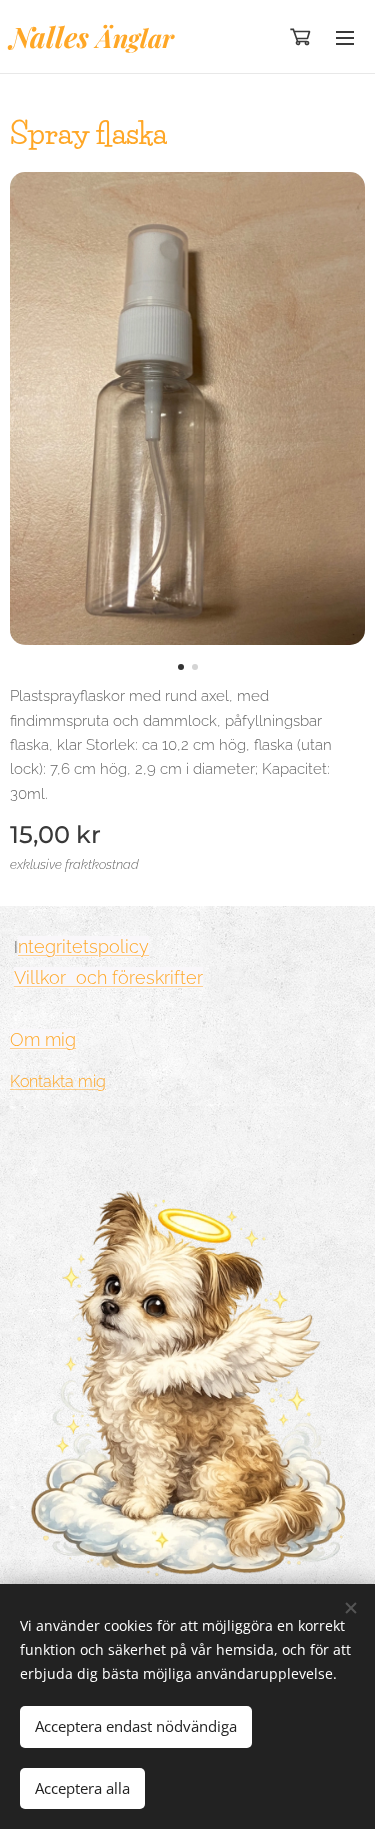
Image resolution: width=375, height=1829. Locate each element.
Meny (345, 37)
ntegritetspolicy (83, 946)
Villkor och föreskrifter (108, 977)
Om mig (43, 1039)
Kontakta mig (58, 1081)
